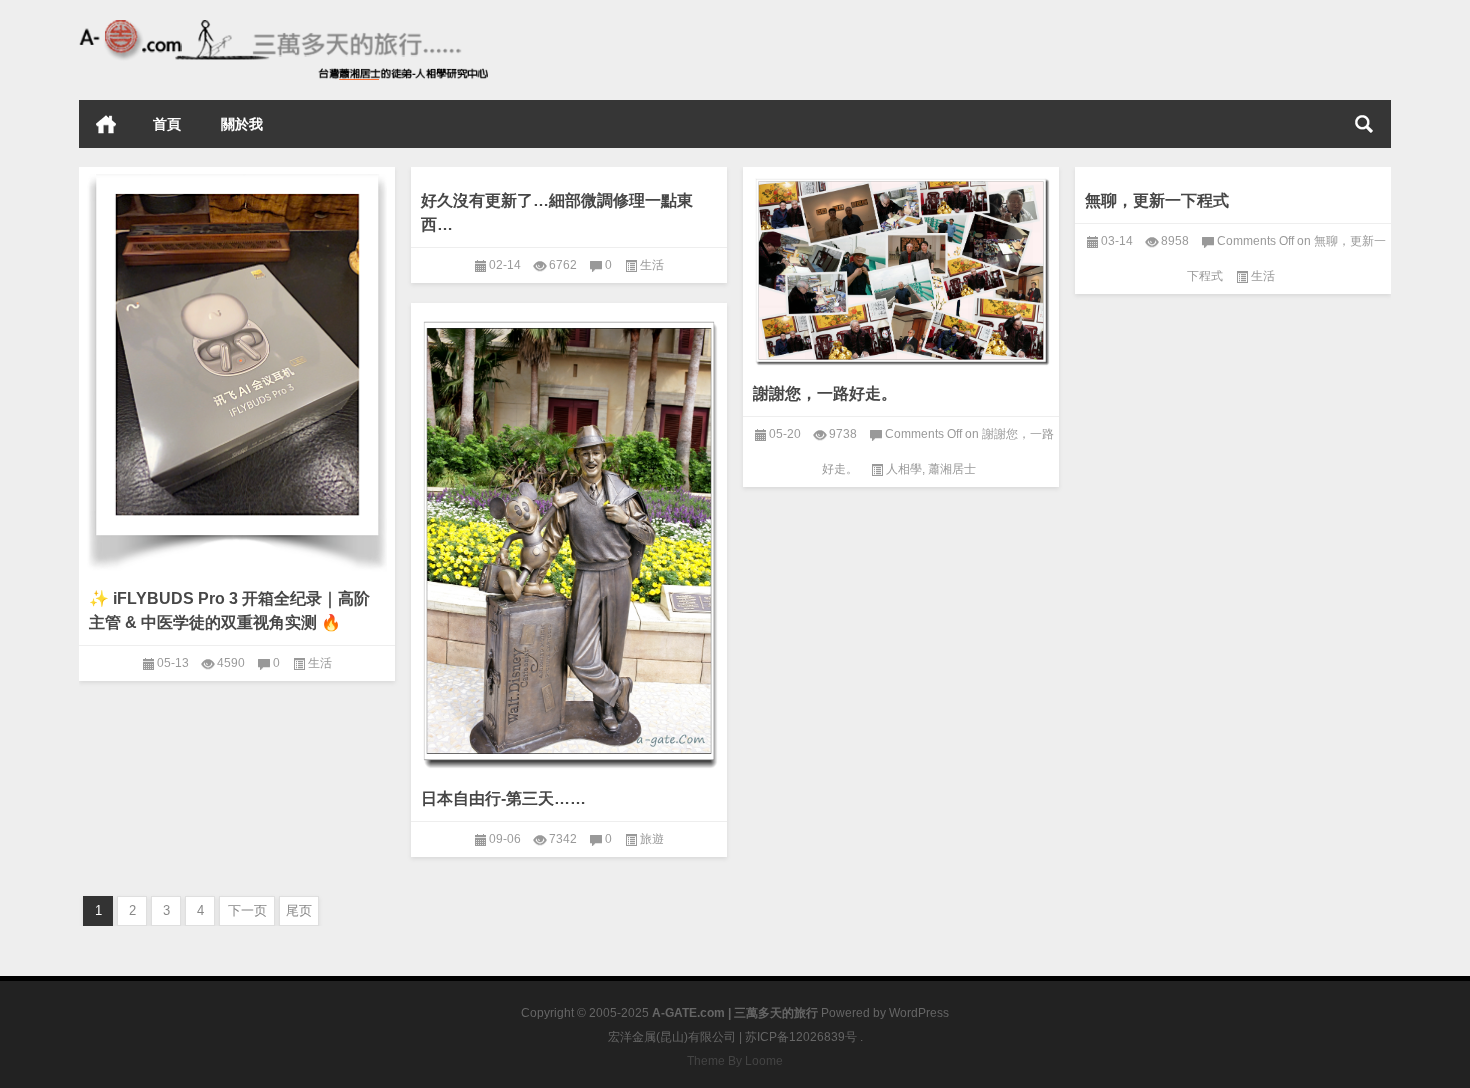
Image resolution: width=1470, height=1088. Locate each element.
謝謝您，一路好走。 (825, 393)
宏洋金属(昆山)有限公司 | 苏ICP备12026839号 (732, 1037)
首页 (106, 124)
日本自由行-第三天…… (503, 798)
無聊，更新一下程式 (1157, 200)
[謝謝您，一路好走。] (901, 267)
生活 (320, 663)
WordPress (919, 1013)
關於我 (242, 124)
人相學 (904, 469)
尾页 (299, 910)
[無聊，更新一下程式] (1233, 170)
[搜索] (1364, 124)
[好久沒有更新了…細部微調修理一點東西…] (569, 170)
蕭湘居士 (952, 469)
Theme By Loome (735, 1061)
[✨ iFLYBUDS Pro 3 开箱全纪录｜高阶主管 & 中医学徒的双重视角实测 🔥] (237, 369)
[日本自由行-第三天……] (569, 537)
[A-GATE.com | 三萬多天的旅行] (283, 26)
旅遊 (652, 839)
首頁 (167, 124)
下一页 (247, 910)
